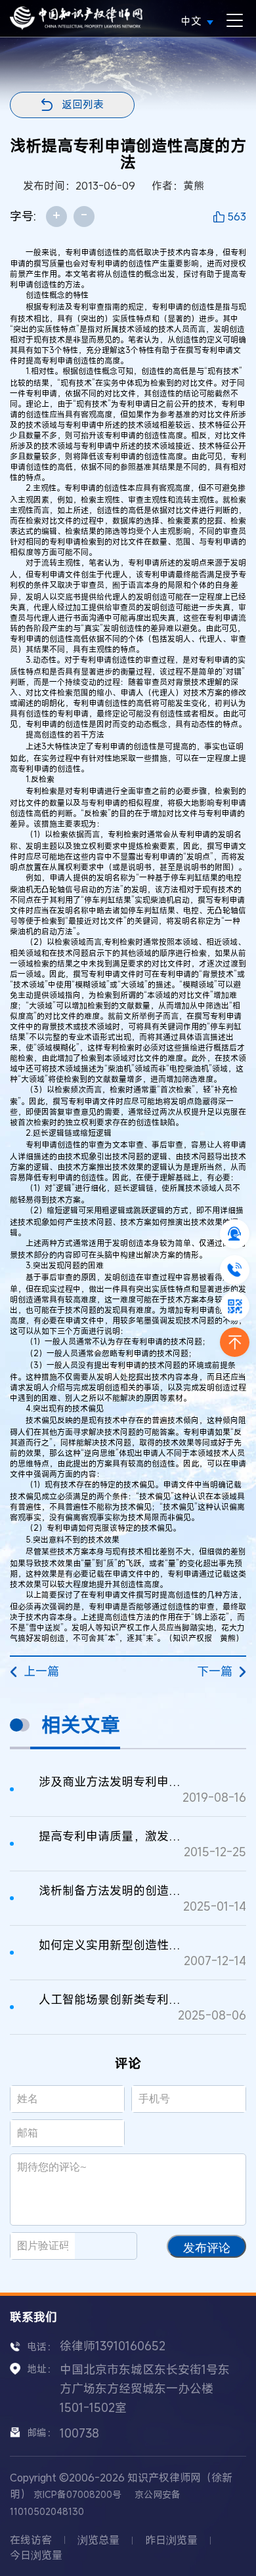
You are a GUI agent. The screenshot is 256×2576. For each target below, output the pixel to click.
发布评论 (207, 2248)
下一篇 (215, 1671)
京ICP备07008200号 (77, 2494)
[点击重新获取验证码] (111, 2246)
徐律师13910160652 (113, 2346)
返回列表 (83, 104)
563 (237, 217)
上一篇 (41, 1671)
